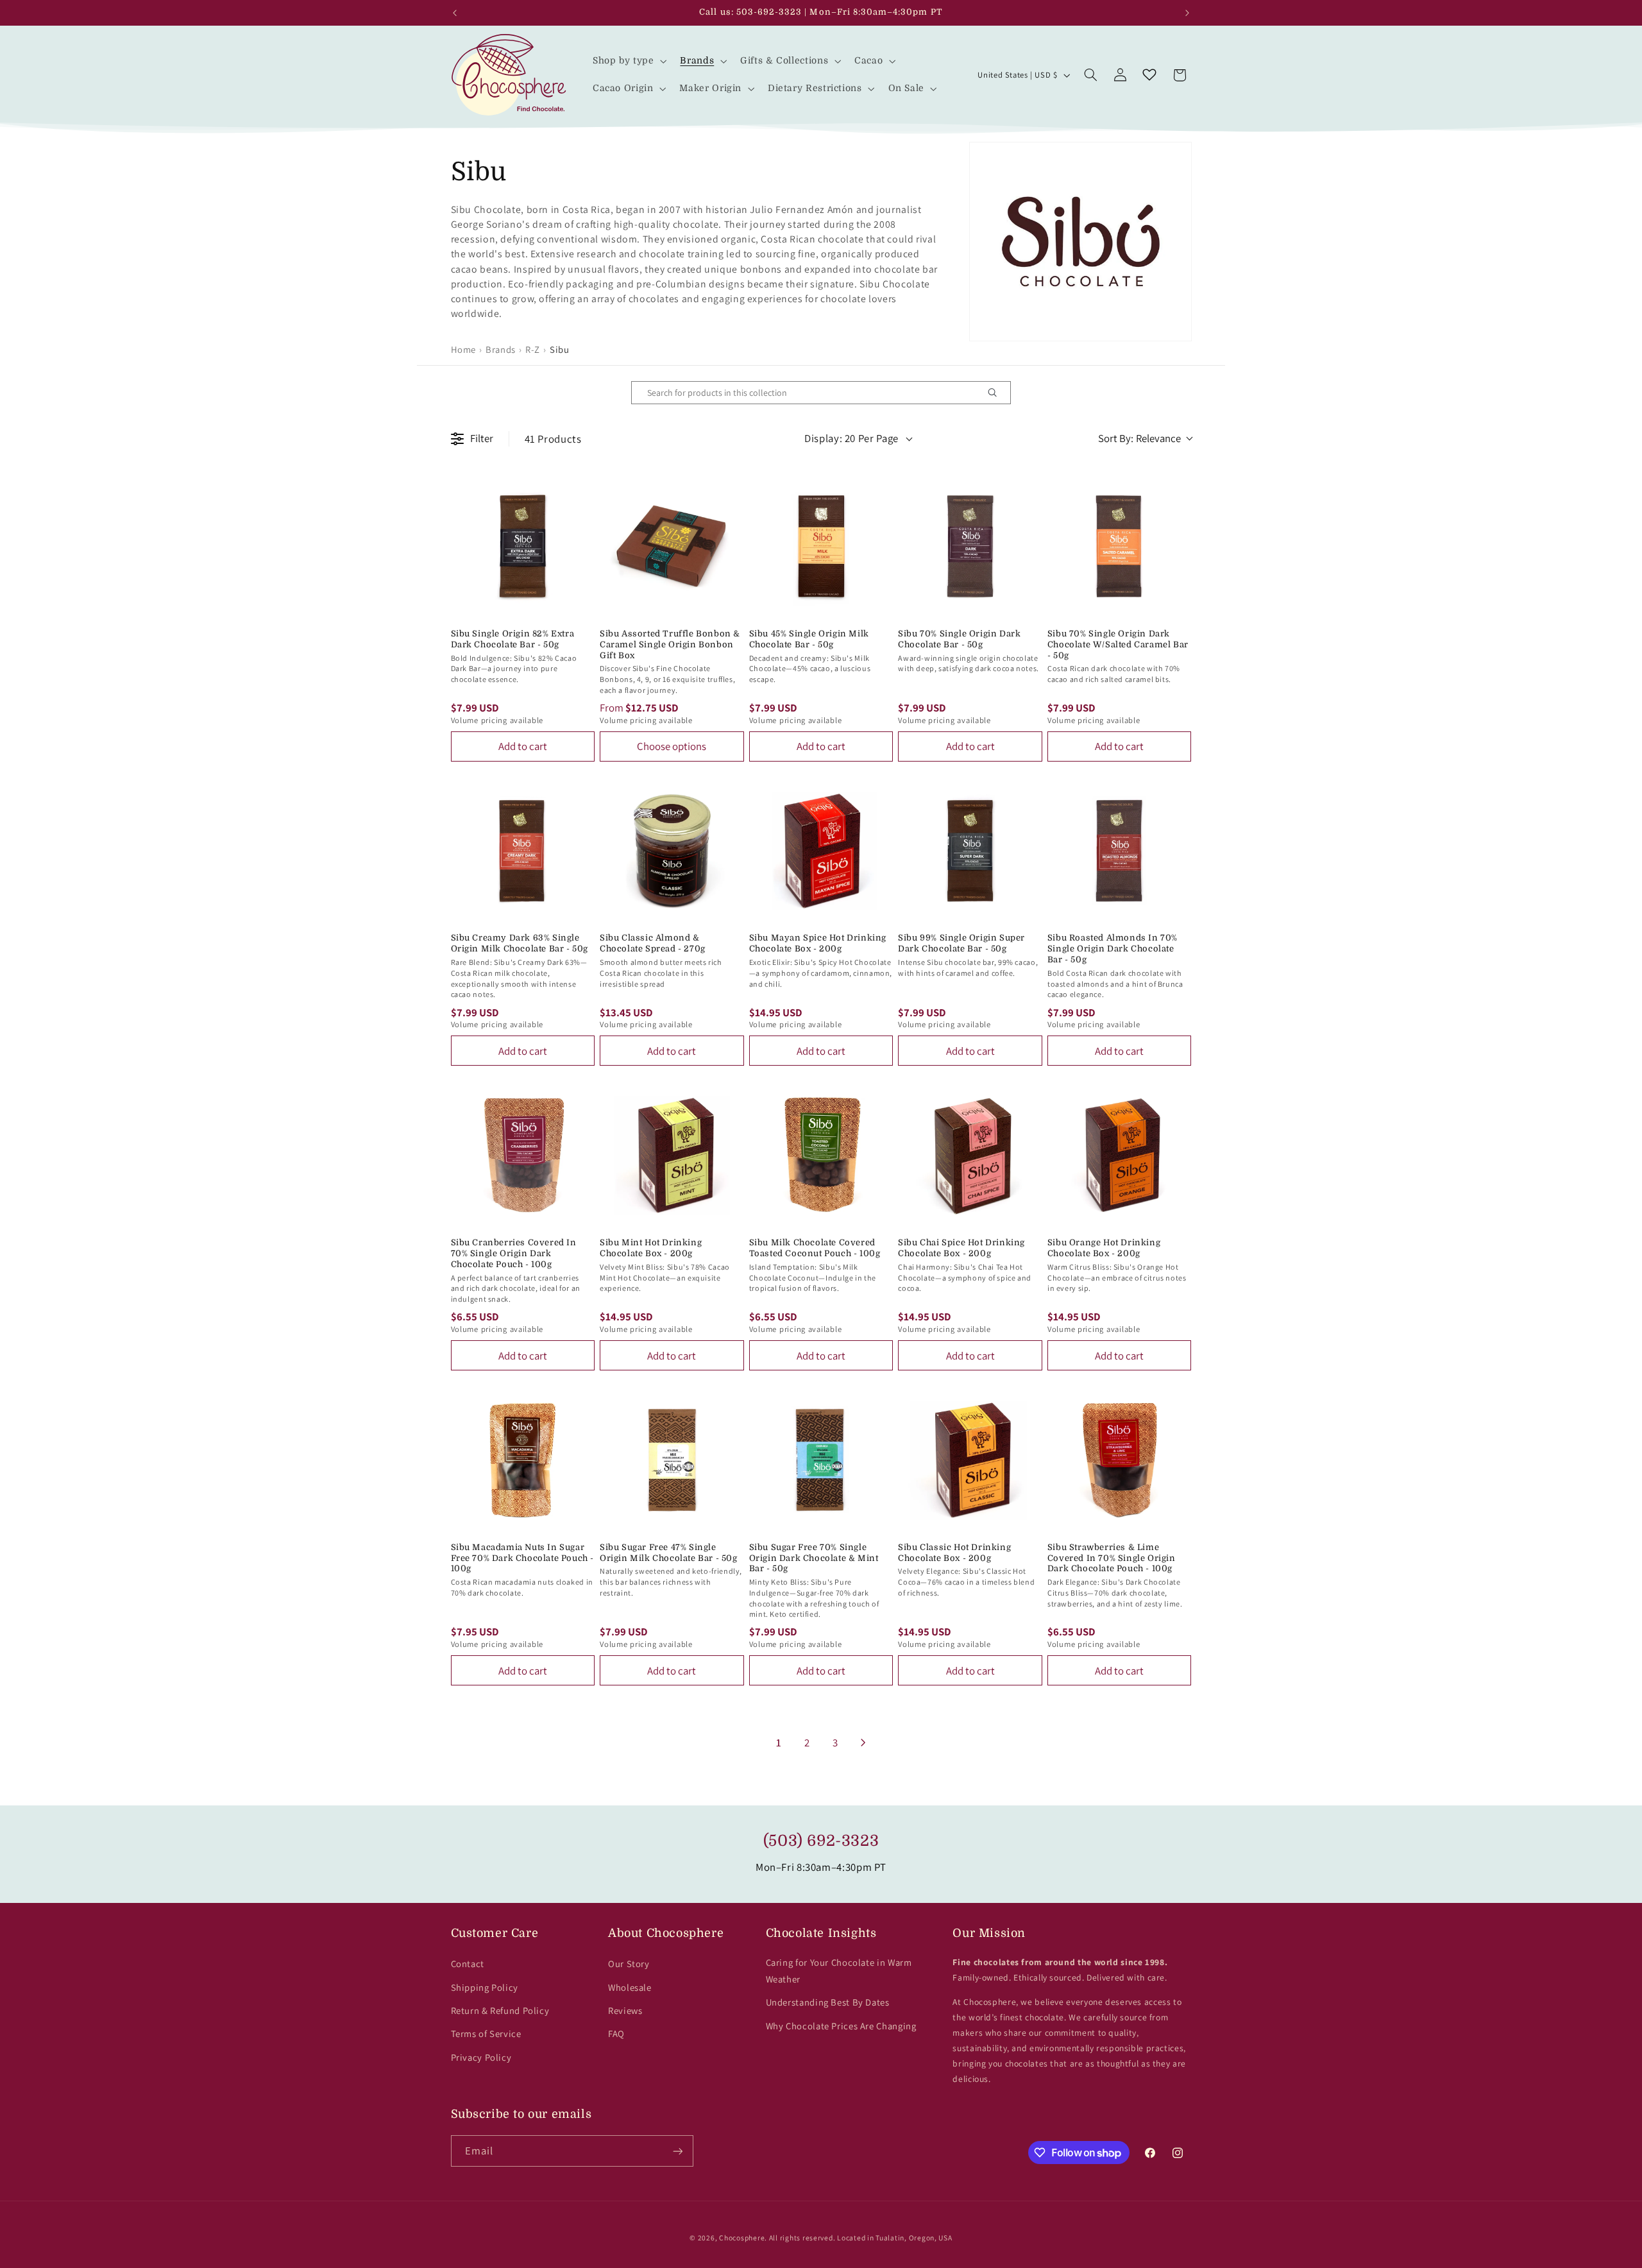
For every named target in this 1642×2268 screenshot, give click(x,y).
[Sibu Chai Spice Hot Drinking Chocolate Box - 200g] (970, 1155)
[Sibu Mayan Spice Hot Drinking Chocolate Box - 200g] (821, 851)
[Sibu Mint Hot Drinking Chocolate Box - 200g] (672, 1155)
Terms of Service (486, 2034)
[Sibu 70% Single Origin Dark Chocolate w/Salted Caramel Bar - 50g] (1120, 546)
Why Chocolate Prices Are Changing (841, 2026)
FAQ (616, 2034)
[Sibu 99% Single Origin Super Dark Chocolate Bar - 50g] (970, 851)
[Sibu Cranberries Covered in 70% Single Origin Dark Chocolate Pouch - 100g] (523, 1155)
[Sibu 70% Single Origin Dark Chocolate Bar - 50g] (970, 546)
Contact (468, 1964)
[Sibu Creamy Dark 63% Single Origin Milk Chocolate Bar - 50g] (523, 851)
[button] (628, 61)
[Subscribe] (677, 2151)
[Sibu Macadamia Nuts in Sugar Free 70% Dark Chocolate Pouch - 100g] (523, 1460)
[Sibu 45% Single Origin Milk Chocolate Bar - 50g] (821, 546)
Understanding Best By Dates (828, 2002)
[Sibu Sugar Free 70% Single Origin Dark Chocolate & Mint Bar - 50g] (821, 1460)
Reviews (625, 2010)
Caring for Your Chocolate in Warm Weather (839, 1971)
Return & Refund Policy (500, 2010)
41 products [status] (553, 439)
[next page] (863, 1743)
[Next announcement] (1187, 13)
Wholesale (630, 1987)
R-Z (533, 349)
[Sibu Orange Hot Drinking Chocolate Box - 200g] (1120, 1155)
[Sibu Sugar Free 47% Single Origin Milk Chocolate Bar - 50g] (672, 1460)
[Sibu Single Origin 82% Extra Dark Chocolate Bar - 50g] (523, 546)
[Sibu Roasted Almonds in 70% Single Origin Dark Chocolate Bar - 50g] (1120, 851)
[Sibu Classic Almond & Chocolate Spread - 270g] (672, 851)
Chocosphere (742, 2238)
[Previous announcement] (455, 13)
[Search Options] (997, 393)
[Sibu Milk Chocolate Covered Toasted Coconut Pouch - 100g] (821, 1155)
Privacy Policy (481, 2057)
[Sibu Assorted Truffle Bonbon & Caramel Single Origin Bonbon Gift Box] (672, 546)
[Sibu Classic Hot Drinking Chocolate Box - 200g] (970, 1460)
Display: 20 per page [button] (851, 438)
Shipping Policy (485, 1987)
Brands (501, 349)
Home (464, 349)
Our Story (629, 1964)
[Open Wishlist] (1149, 75)
